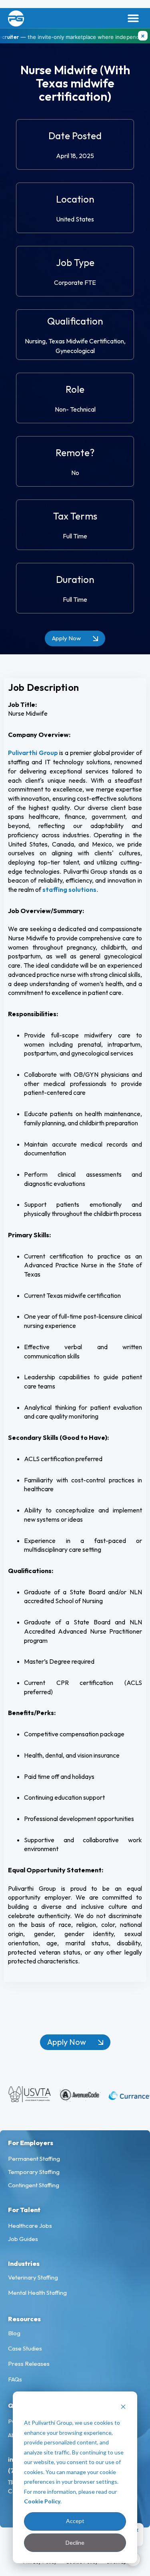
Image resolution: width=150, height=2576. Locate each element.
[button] (133, 18)
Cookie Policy (42, 2501)
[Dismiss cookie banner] (123, 2408)
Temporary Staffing (34, 2172)
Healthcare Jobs (30, 2226)
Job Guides (23, 2239)
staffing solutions (69, 889)
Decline (75, 2543)
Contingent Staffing (34, 2185)
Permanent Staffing (34, 2159)
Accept (75, 2521)
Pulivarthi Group (33, 753)
